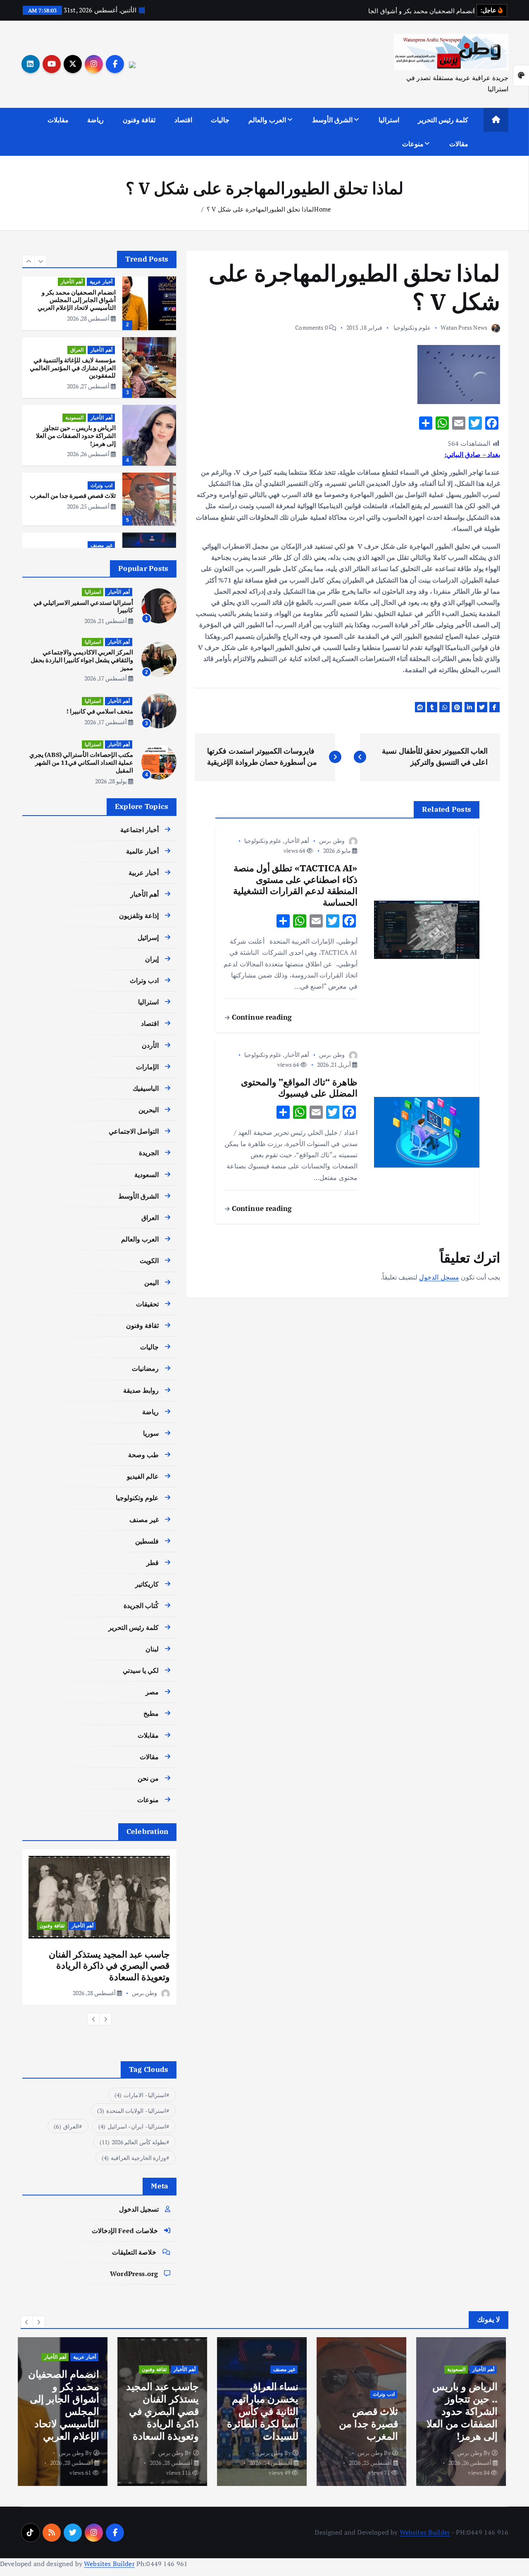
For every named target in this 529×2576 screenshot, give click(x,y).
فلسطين (147, 1541)
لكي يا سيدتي (141, 1670)
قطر (153, 1563)
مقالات (459, 144)
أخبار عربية (101, 282)
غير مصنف (101, 545)
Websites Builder (425, 2532)
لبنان (152, 1649)
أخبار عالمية (142, 851)
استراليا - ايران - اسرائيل (132, 2126)
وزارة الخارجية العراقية (134, 2158)
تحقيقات (147, 1304)
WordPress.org (134, 2274)
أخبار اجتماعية (139, 830)
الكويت (149, 1261)
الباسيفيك (146, 1088)
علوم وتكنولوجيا (412, 327)
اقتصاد (183, 120)
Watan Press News (464, 327)
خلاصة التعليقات (134, 2252)
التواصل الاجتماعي (134, 1131)
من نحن (148, 1778)
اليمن (151, 1282)
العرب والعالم (267, 120)
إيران (152, 959)
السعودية (74, 417)
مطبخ (151, 1713)
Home (323, 209)
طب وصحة (143, 1455)
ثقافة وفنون (139, 120)
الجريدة (149, 1153)
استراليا (389, 120)
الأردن (150, 1045)
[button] (29, 261)
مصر (152, 1692)
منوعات (413, 144)
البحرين (149, 1110)
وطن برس (332, 841)
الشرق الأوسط (332, 120)
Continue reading (261, 1017)
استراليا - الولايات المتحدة (132, 2111)
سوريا (151, 1433)
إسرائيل (148, 937)
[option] (99, 299)
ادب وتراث (101, 485)
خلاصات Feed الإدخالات (125, 2231)
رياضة (95, 120)
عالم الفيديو (143, 1476)
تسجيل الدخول (139, 2209)
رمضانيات (145, 1368)
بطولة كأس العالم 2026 (133, 2142)
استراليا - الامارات (140, 2095)
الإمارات (147, 1067)
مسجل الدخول (439, 1277)
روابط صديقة (141, 1390)
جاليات (220, 120)
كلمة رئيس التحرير (443, 120)
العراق (77, 350)
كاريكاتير (147, 1584)
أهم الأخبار (297, 841)
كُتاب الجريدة (141, 1606)
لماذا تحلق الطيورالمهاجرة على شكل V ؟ (260, 209)
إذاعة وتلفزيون (139, 916)
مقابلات (58, 120)
